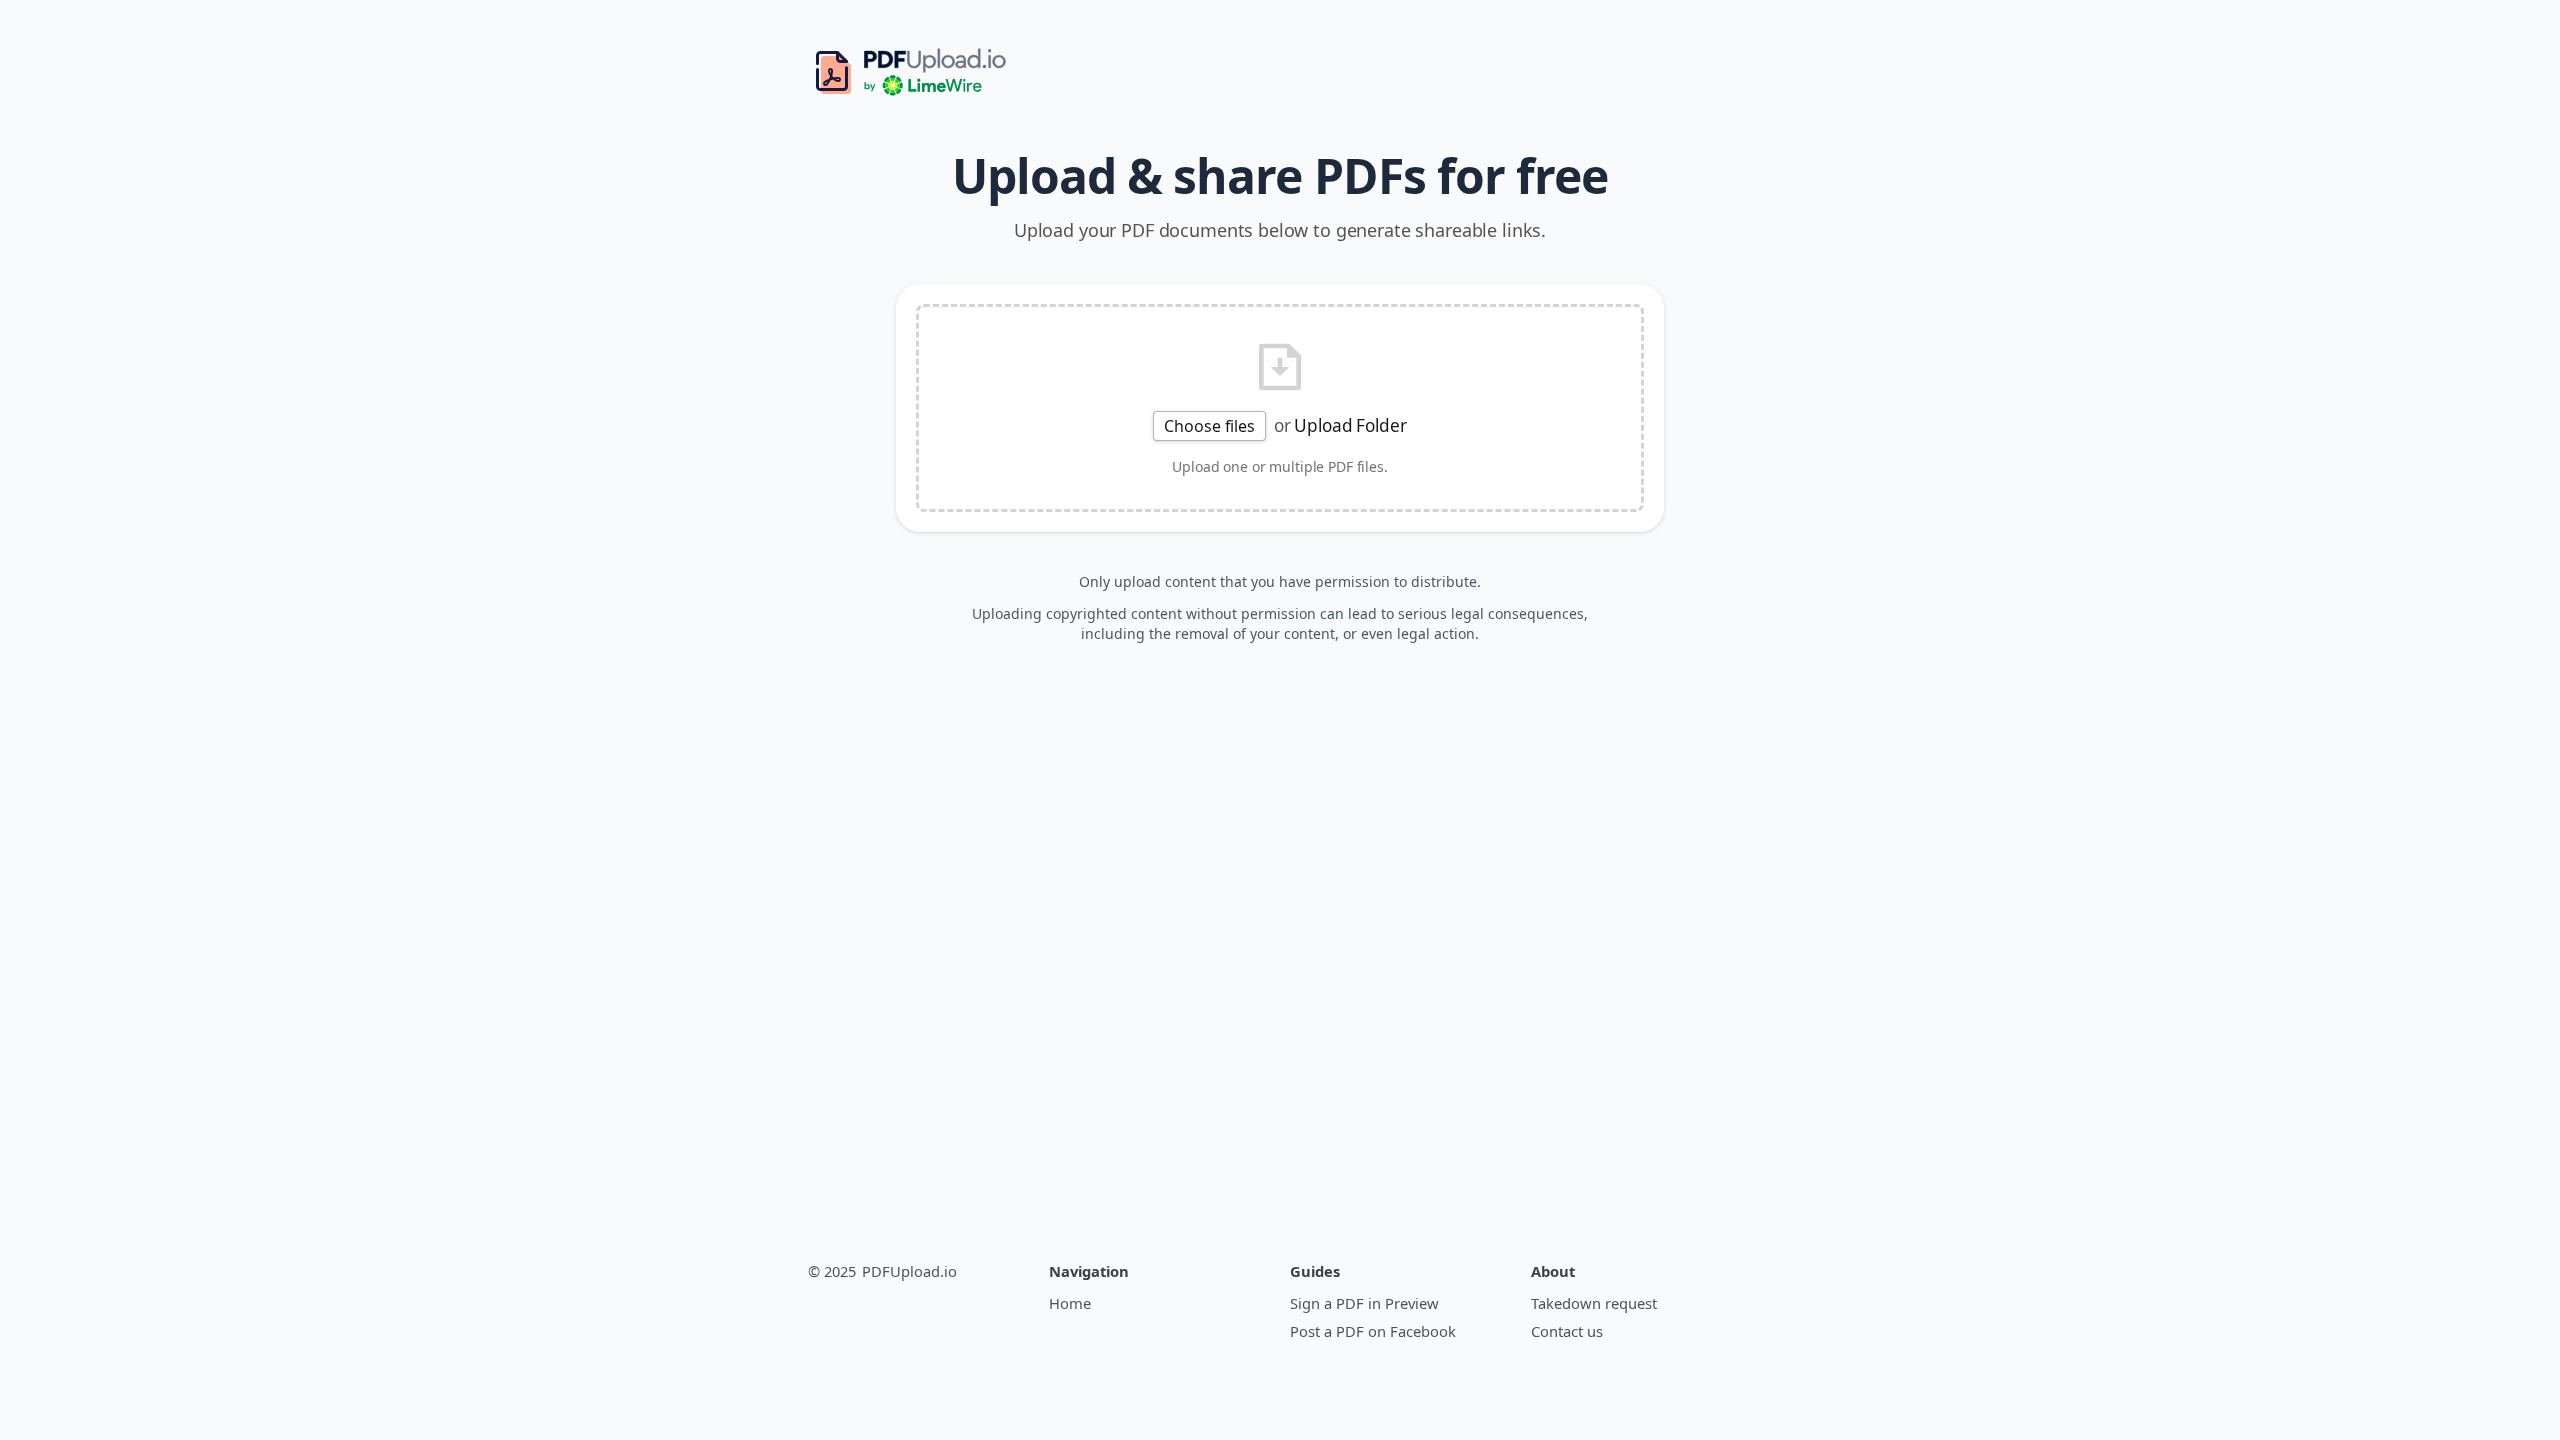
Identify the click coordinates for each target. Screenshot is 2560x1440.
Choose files (1209, 426)
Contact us (1567, 1331)
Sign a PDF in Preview (1364, 1303)
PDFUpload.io (909, 1271)
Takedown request (1594, 1303)
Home (1070, 1303)
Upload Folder (1350, 425)
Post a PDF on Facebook (1373, 1331)
